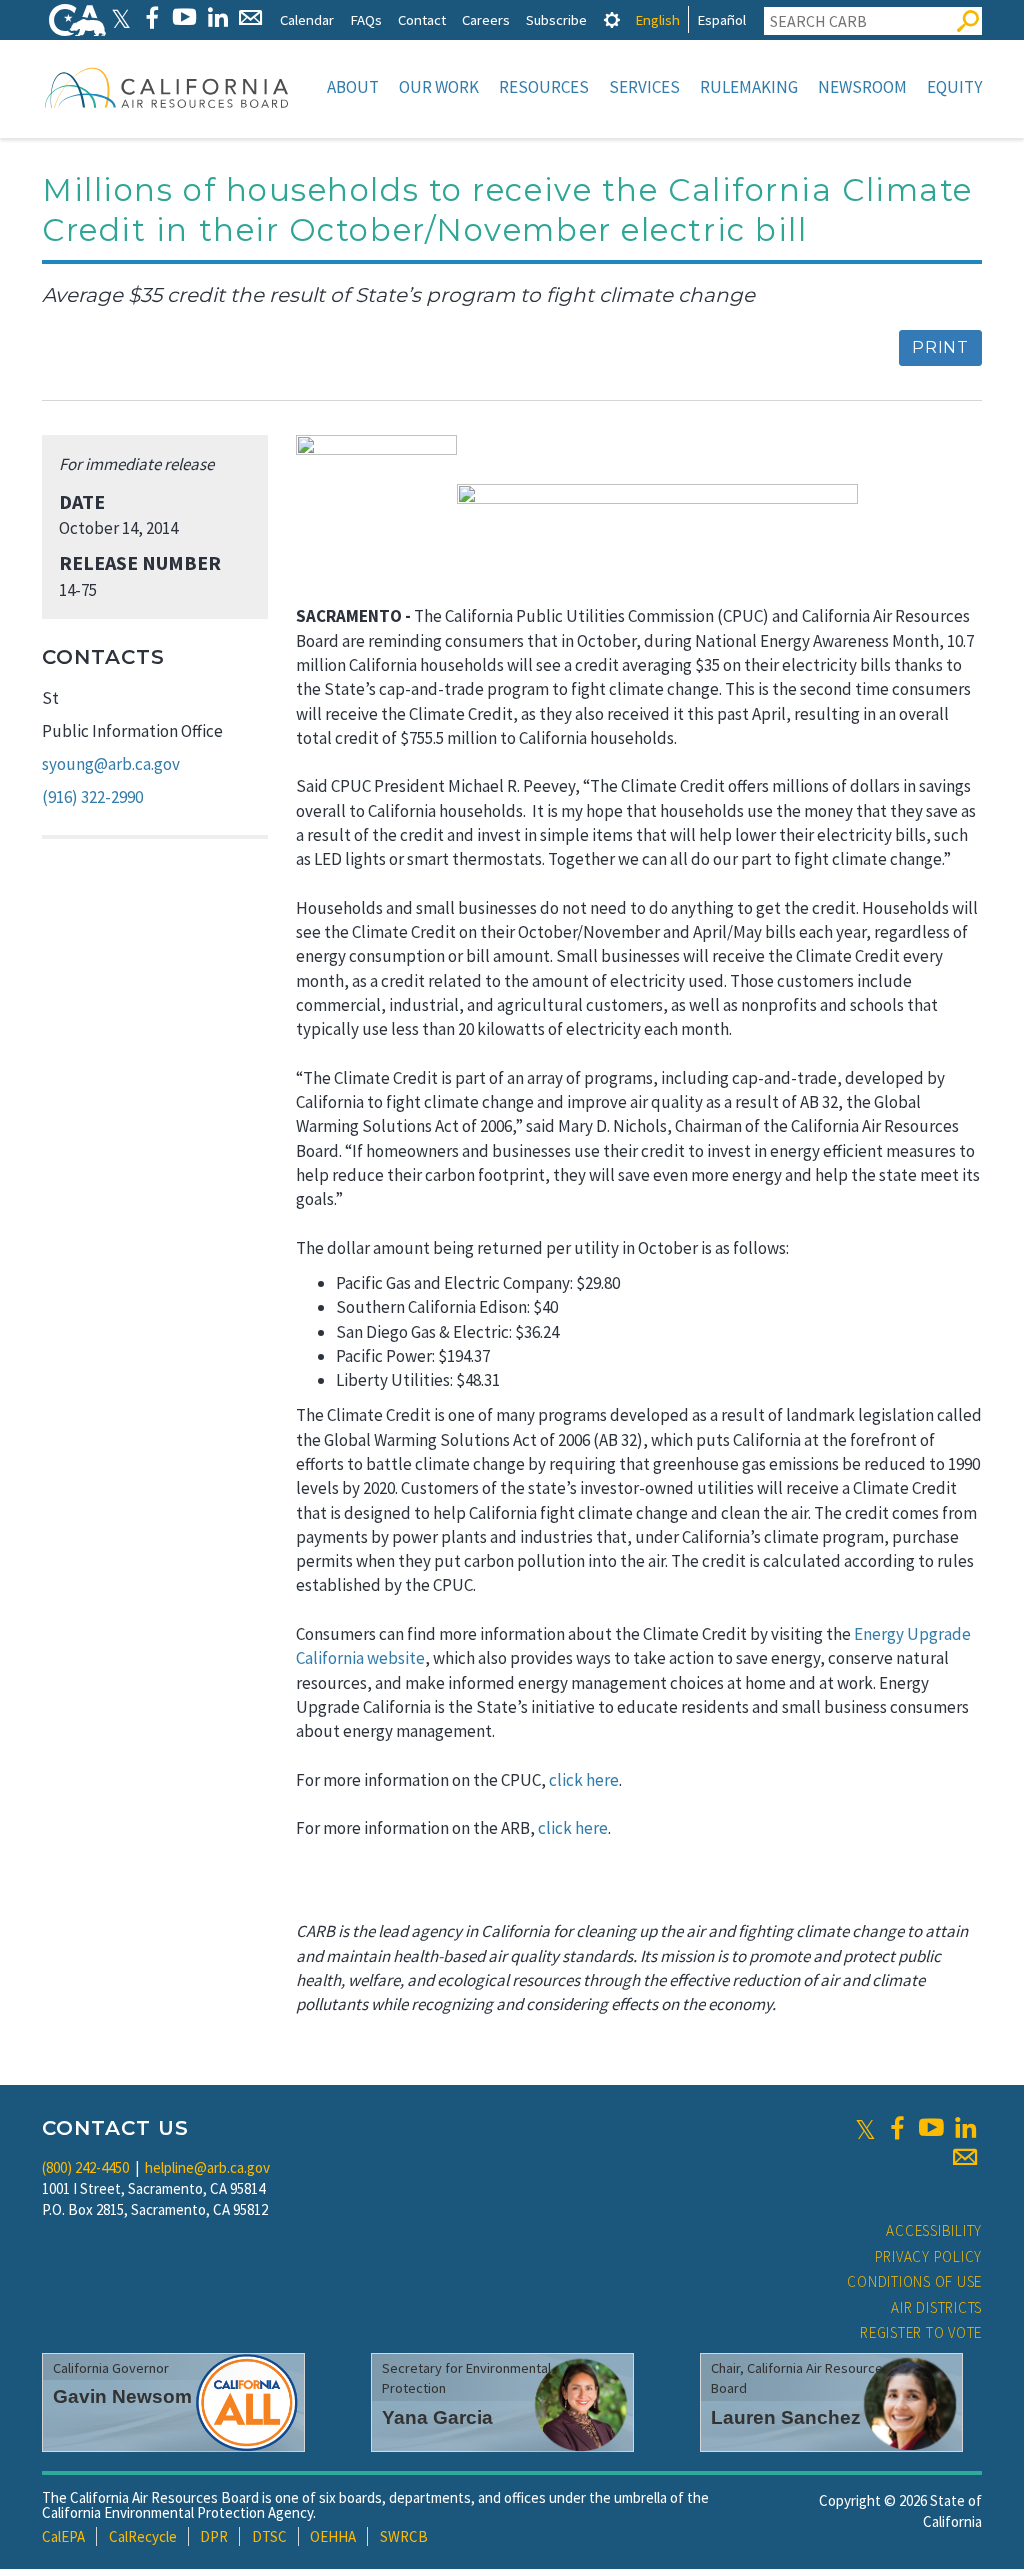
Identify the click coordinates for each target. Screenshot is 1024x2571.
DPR (214, 2536)
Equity (954, 87)
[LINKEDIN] (217, 17)
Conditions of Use (914, 2281)
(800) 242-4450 (85, 2167)
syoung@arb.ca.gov (111, 764)
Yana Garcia (437, 2417)
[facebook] (897, 2128)
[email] (965, 2157)
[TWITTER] (121, 17)
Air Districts (936, 2307)
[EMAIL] (250, 17)
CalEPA (63, 2536)
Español (721, 19)
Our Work (439, 87)
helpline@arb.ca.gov (207, 2167)
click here (584, 1780)
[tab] (612, 19)
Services (644, 87)
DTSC (269, 2536)
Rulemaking (749, 87)
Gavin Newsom (122, 2396)
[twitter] (865, 2128)
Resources (544, 87)
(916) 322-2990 (92, 797)
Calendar (307, 19)
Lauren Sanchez (786, 2417)
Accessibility (934, 2230)
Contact (422, 19)
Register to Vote (921, 2332)
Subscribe (556, 19)
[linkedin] (965, 2128)
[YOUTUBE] (184, 17)
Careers (486, 19)
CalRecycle (143, 2536)
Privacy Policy (929, 2256)
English (657, 19)
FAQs (366, 19)
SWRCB (404, 2536)
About (353, 87)
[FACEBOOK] (151, 17)
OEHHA (333, 2536)
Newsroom (862, 87)
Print (940, 347)
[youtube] (931, 2128)
